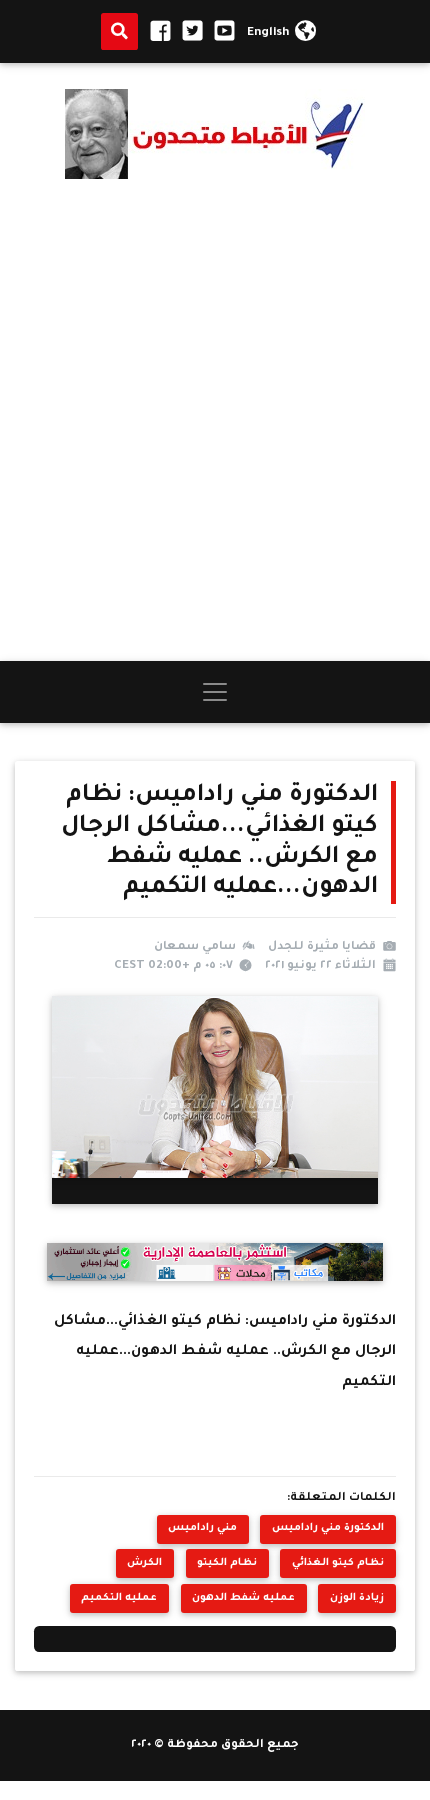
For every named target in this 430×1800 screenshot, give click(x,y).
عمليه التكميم (119, 1598)
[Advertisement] (215, 420)
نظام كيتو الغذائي (338, 1563)
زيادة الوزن (357, 1598)
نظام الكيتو (227, 1563)
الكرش (144, 1563)
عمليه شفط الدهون (243, 1598)
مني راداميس (202, 1528)
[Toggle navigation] (215, 692)
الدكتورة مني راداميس (328, 1528)
